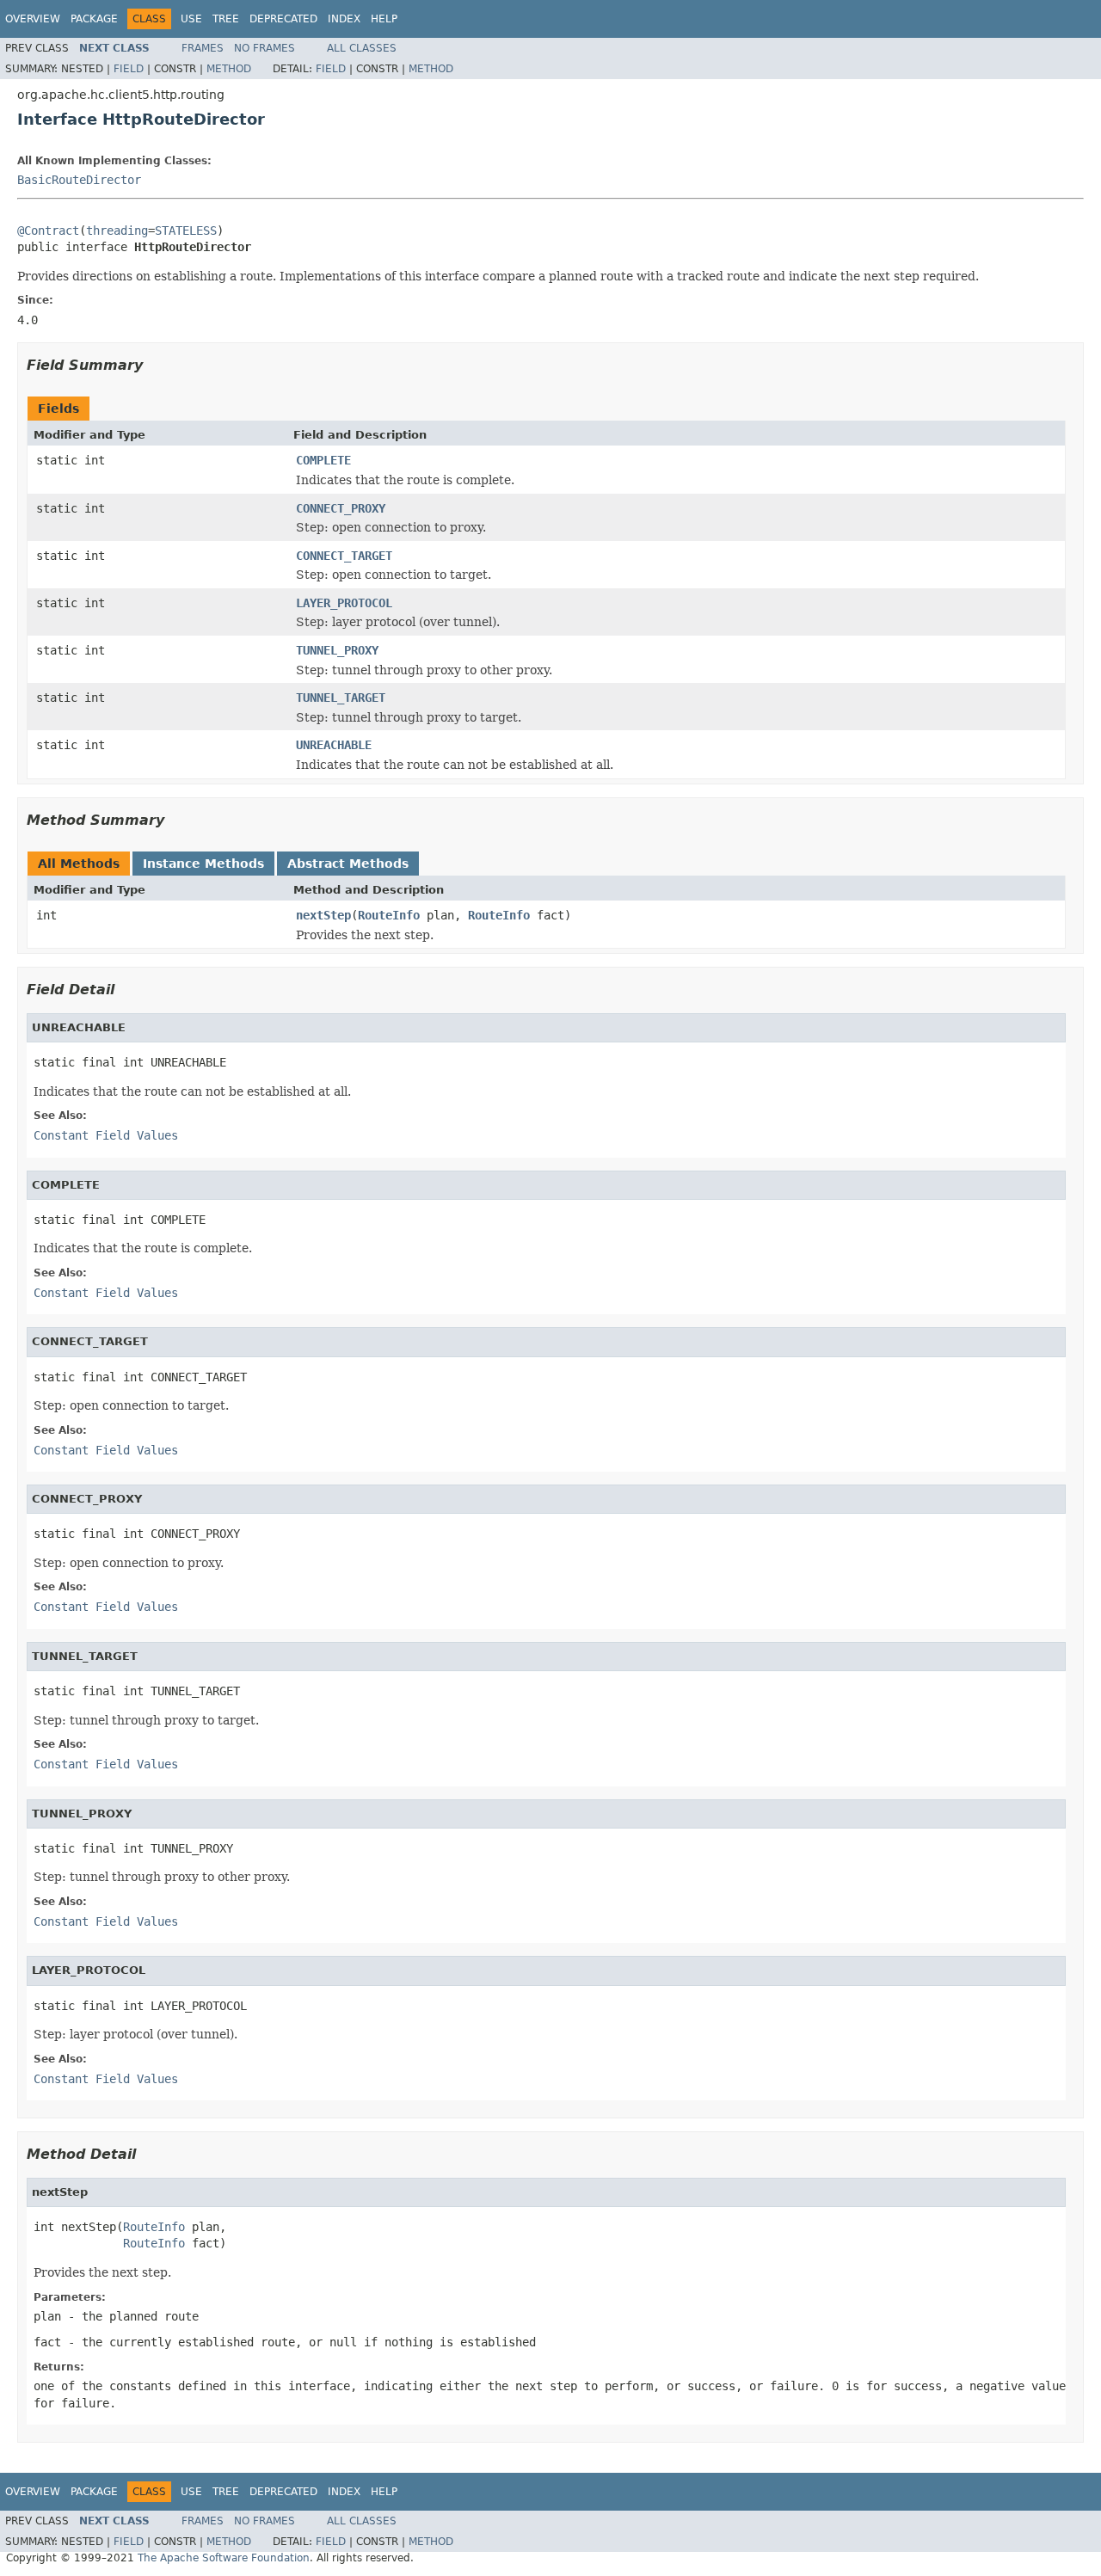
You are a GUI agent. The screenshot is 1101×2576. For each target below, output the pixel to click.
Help (384, 19)
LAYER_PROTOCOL (344, 603)
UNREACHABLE (334, 745)
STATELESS (186, 231)
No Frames (264, 48)
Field (129, 69)
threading (117, 231)
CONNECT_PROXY (341, 508)
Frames (203, 48)
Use (191, 19)
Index (344, 19)
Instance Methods (203, 864)
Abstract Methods (348, 864)
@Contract (48, 231)
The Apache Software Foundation (224, 2558)
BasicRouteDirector (79, 180)
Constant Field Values (106, 1135)
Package (94, 19)
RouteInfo (389, 915)
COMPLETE (323, 460)
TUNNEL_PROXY (337, 650)
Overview (33, 19)
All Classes (362, 48)
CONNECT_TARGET (344, 556)
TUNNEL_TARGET (341, 698)
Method (229, 69)
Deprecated (283, 19)
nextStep (323, 915)
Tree (226, 19)
